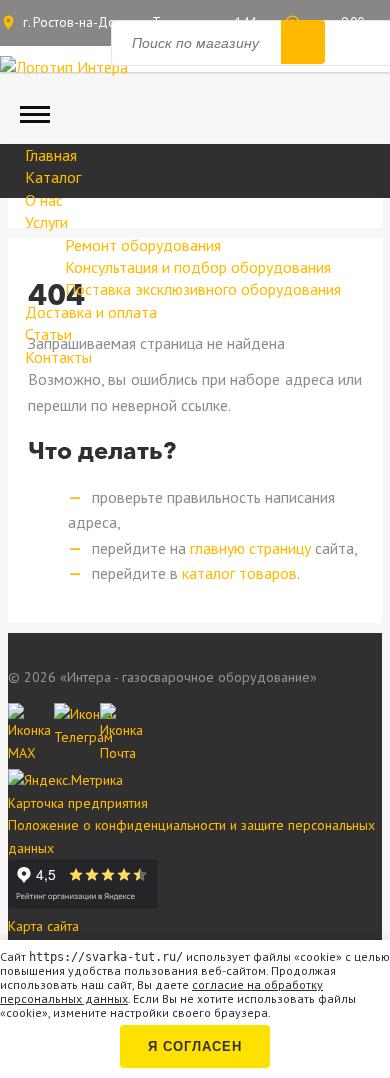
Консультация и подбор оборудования (198, 267)
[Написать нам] (26, 721)
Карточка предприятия (78, 803)
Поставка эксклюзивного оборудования (203, 289)
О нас (44, 200)
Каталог (53, 177)
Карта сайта (43, 926)
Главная (51, 155)
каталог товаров (239, 573)
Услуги (46, 222)
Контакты (58, 357)
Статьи (48, 334)
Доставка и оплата (91, 312)
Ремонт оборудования (143, 245)
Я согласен (195, 1046)
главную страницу (250, 548)
